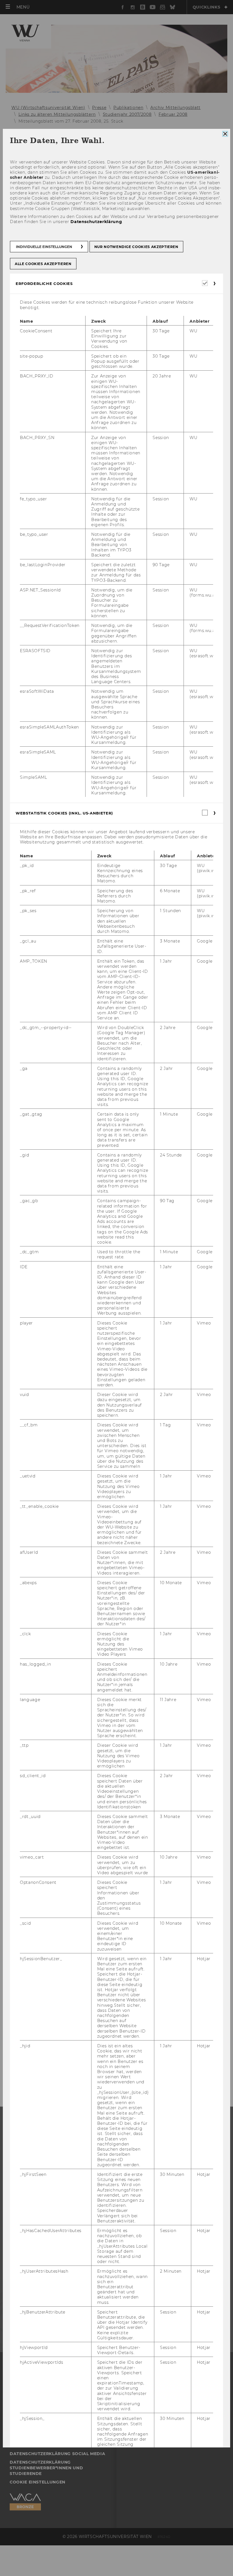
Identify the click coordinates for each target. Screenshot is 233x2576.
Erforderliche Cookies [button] (44, 284)
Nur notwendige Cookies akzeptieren (136, 247)
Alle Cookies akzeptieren (43, 264)
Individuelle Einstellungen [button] (44, 247)
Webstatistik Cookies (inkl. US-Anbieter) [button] (64, 813)
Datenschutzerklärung (96, 222)
